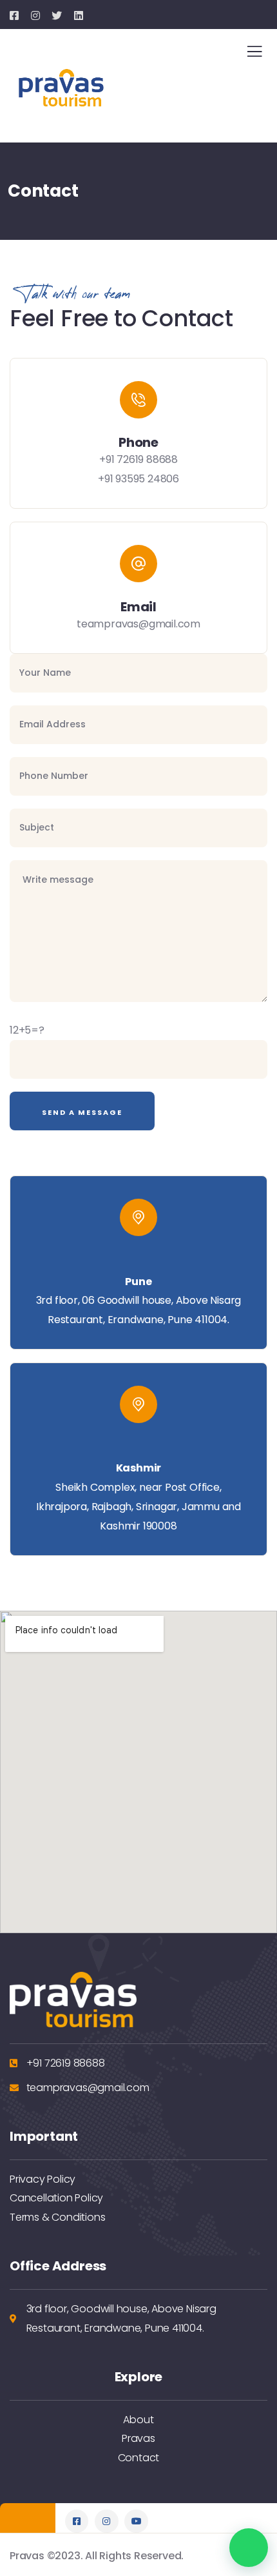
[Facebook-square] (77, 2521)
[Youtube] (136, 2521)
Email (138, 607)
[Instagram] (106, 2521)
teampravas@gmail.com (138, 624)
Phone (138, 442)
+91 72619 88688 (138, 459)
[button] (249, 2548)
